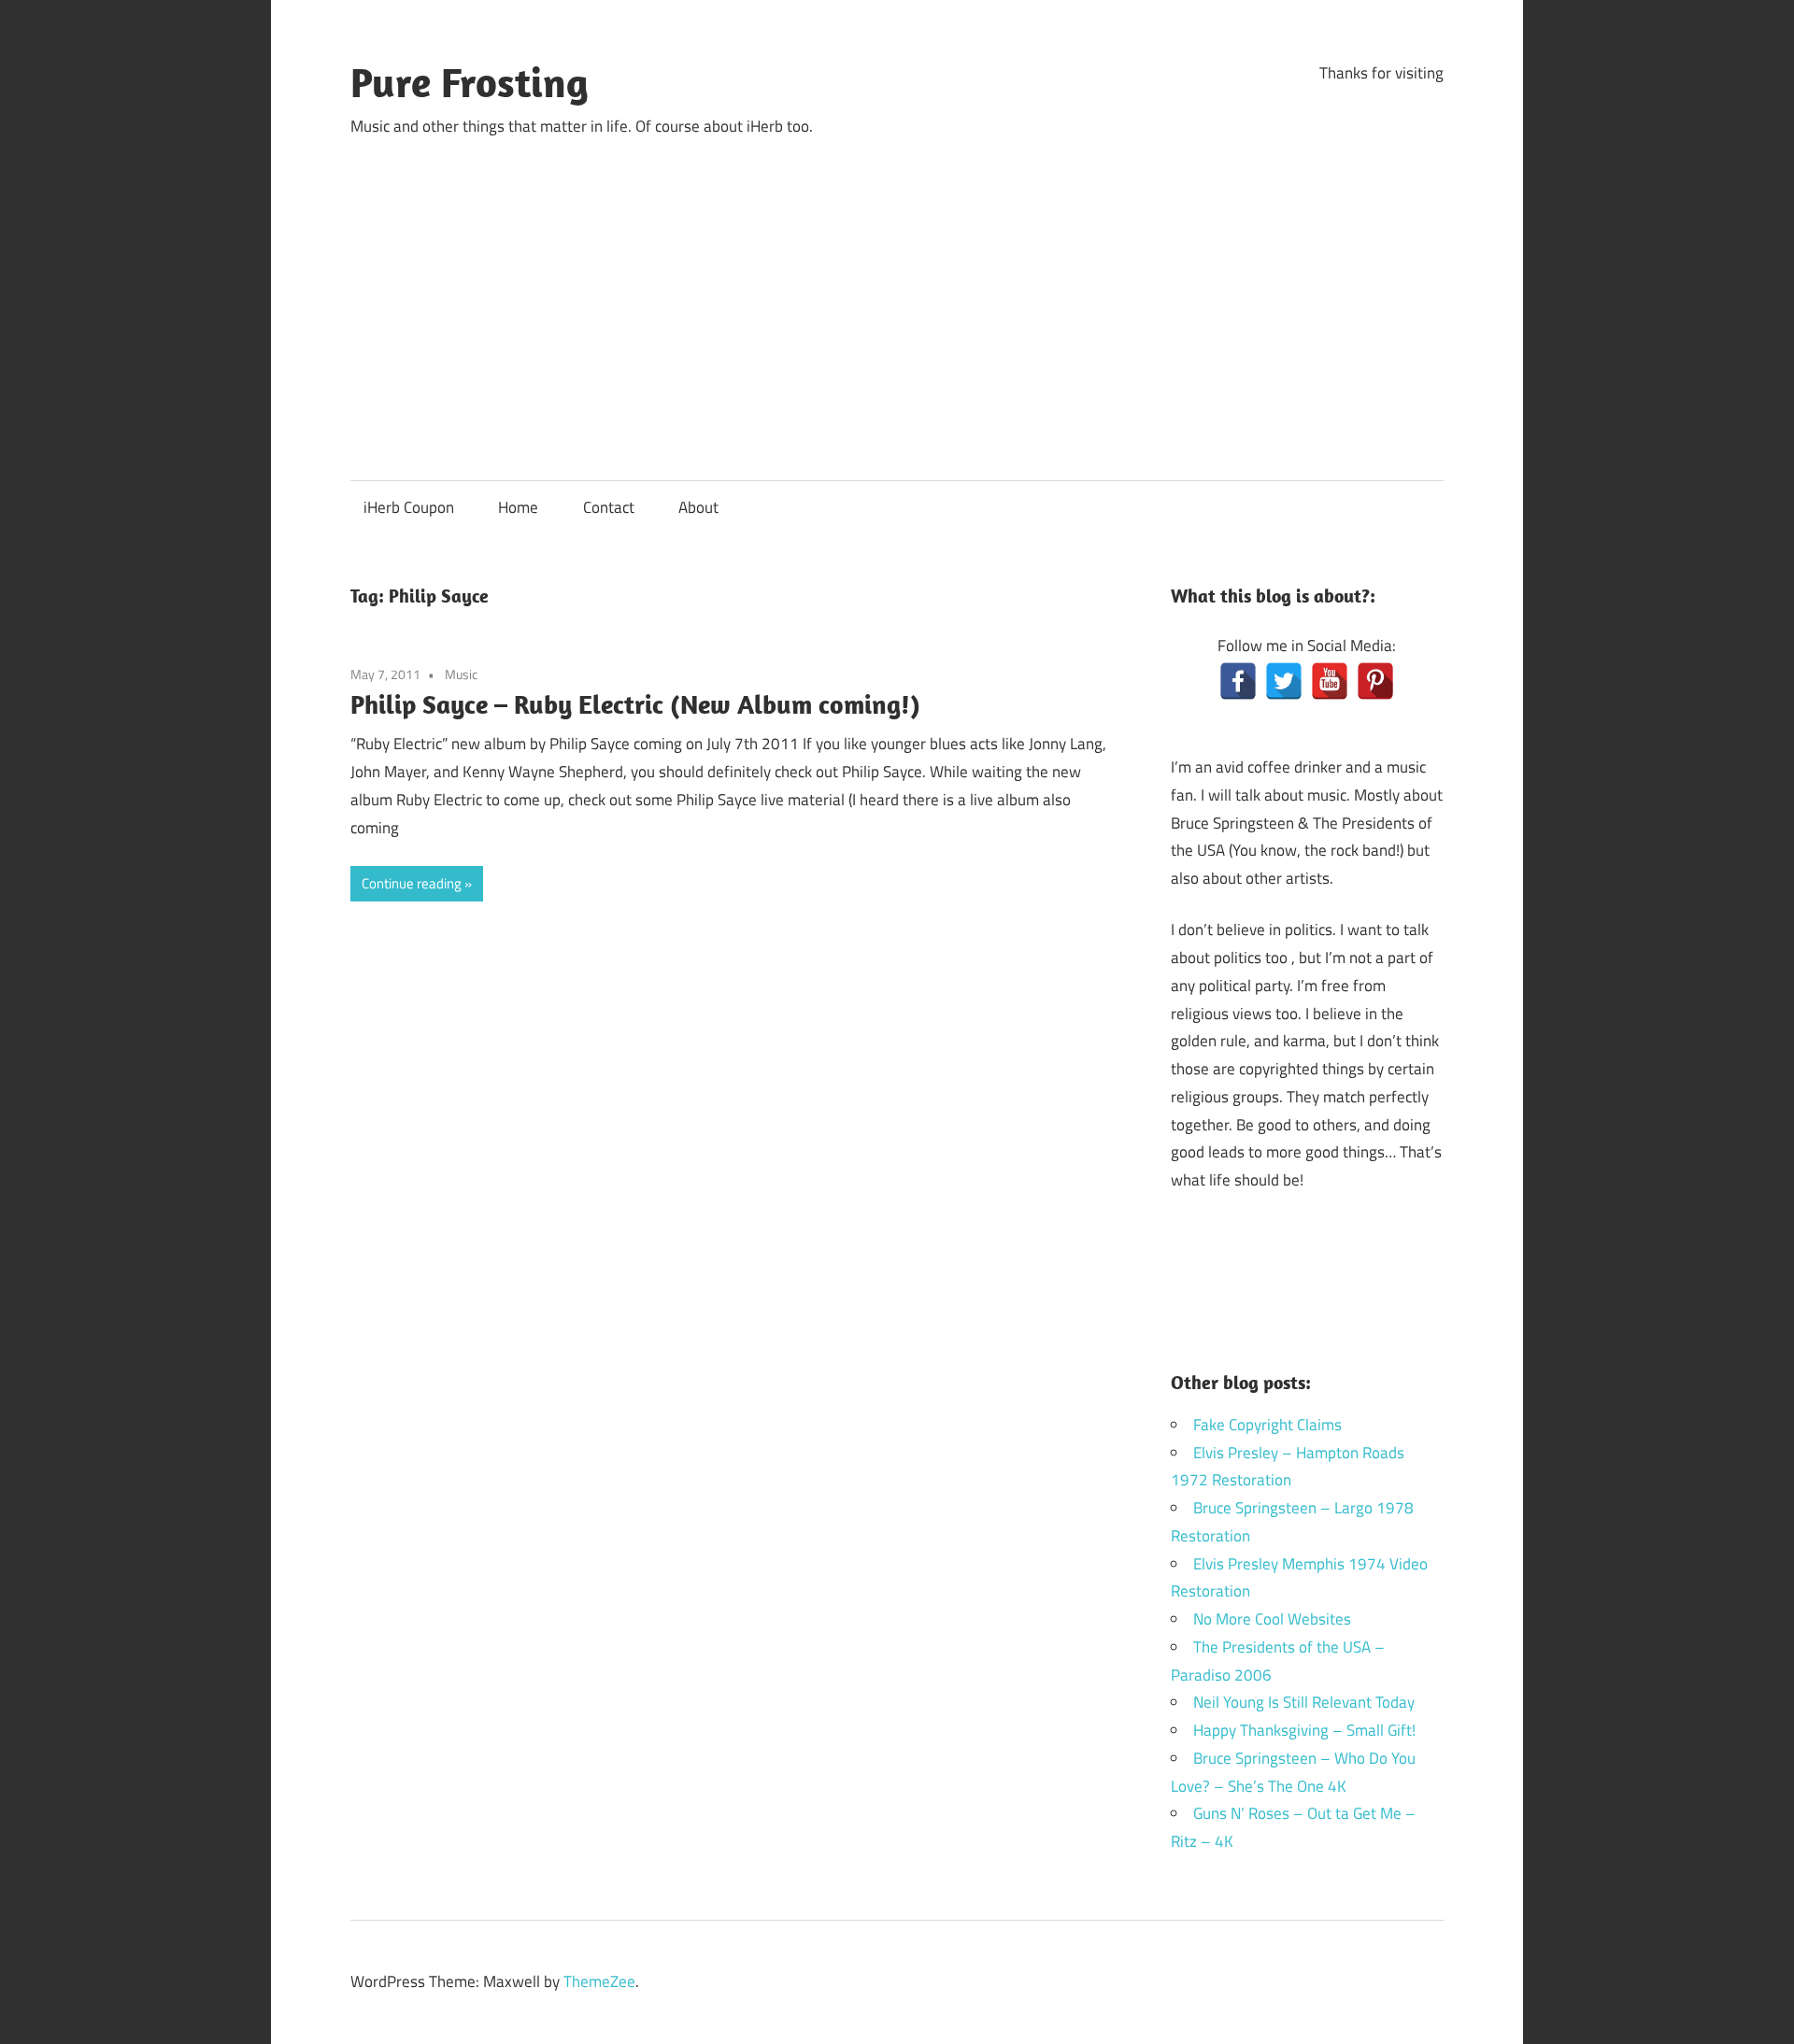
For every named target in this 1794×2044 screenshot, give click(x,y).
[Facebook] (1238, 681)
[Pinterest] (1375, 681)
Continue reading (412, 883)
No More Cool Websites (1272, 1619)
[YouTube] (1330, 681)
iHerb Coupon (409, 507)
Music (461, 674)
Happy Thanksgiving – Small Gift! (1304, 1730)
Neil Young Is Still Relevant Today (1304, 1702)
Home (518, 507)
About (698, 507)
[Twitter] (1284, 681)
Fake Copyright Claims (1267, 1425)
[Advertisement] (897, 292)
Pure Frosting (470, 82)
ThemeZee (599, 1981)
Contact (609, 507)
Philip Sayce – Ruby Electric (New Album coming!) (635, 704)
